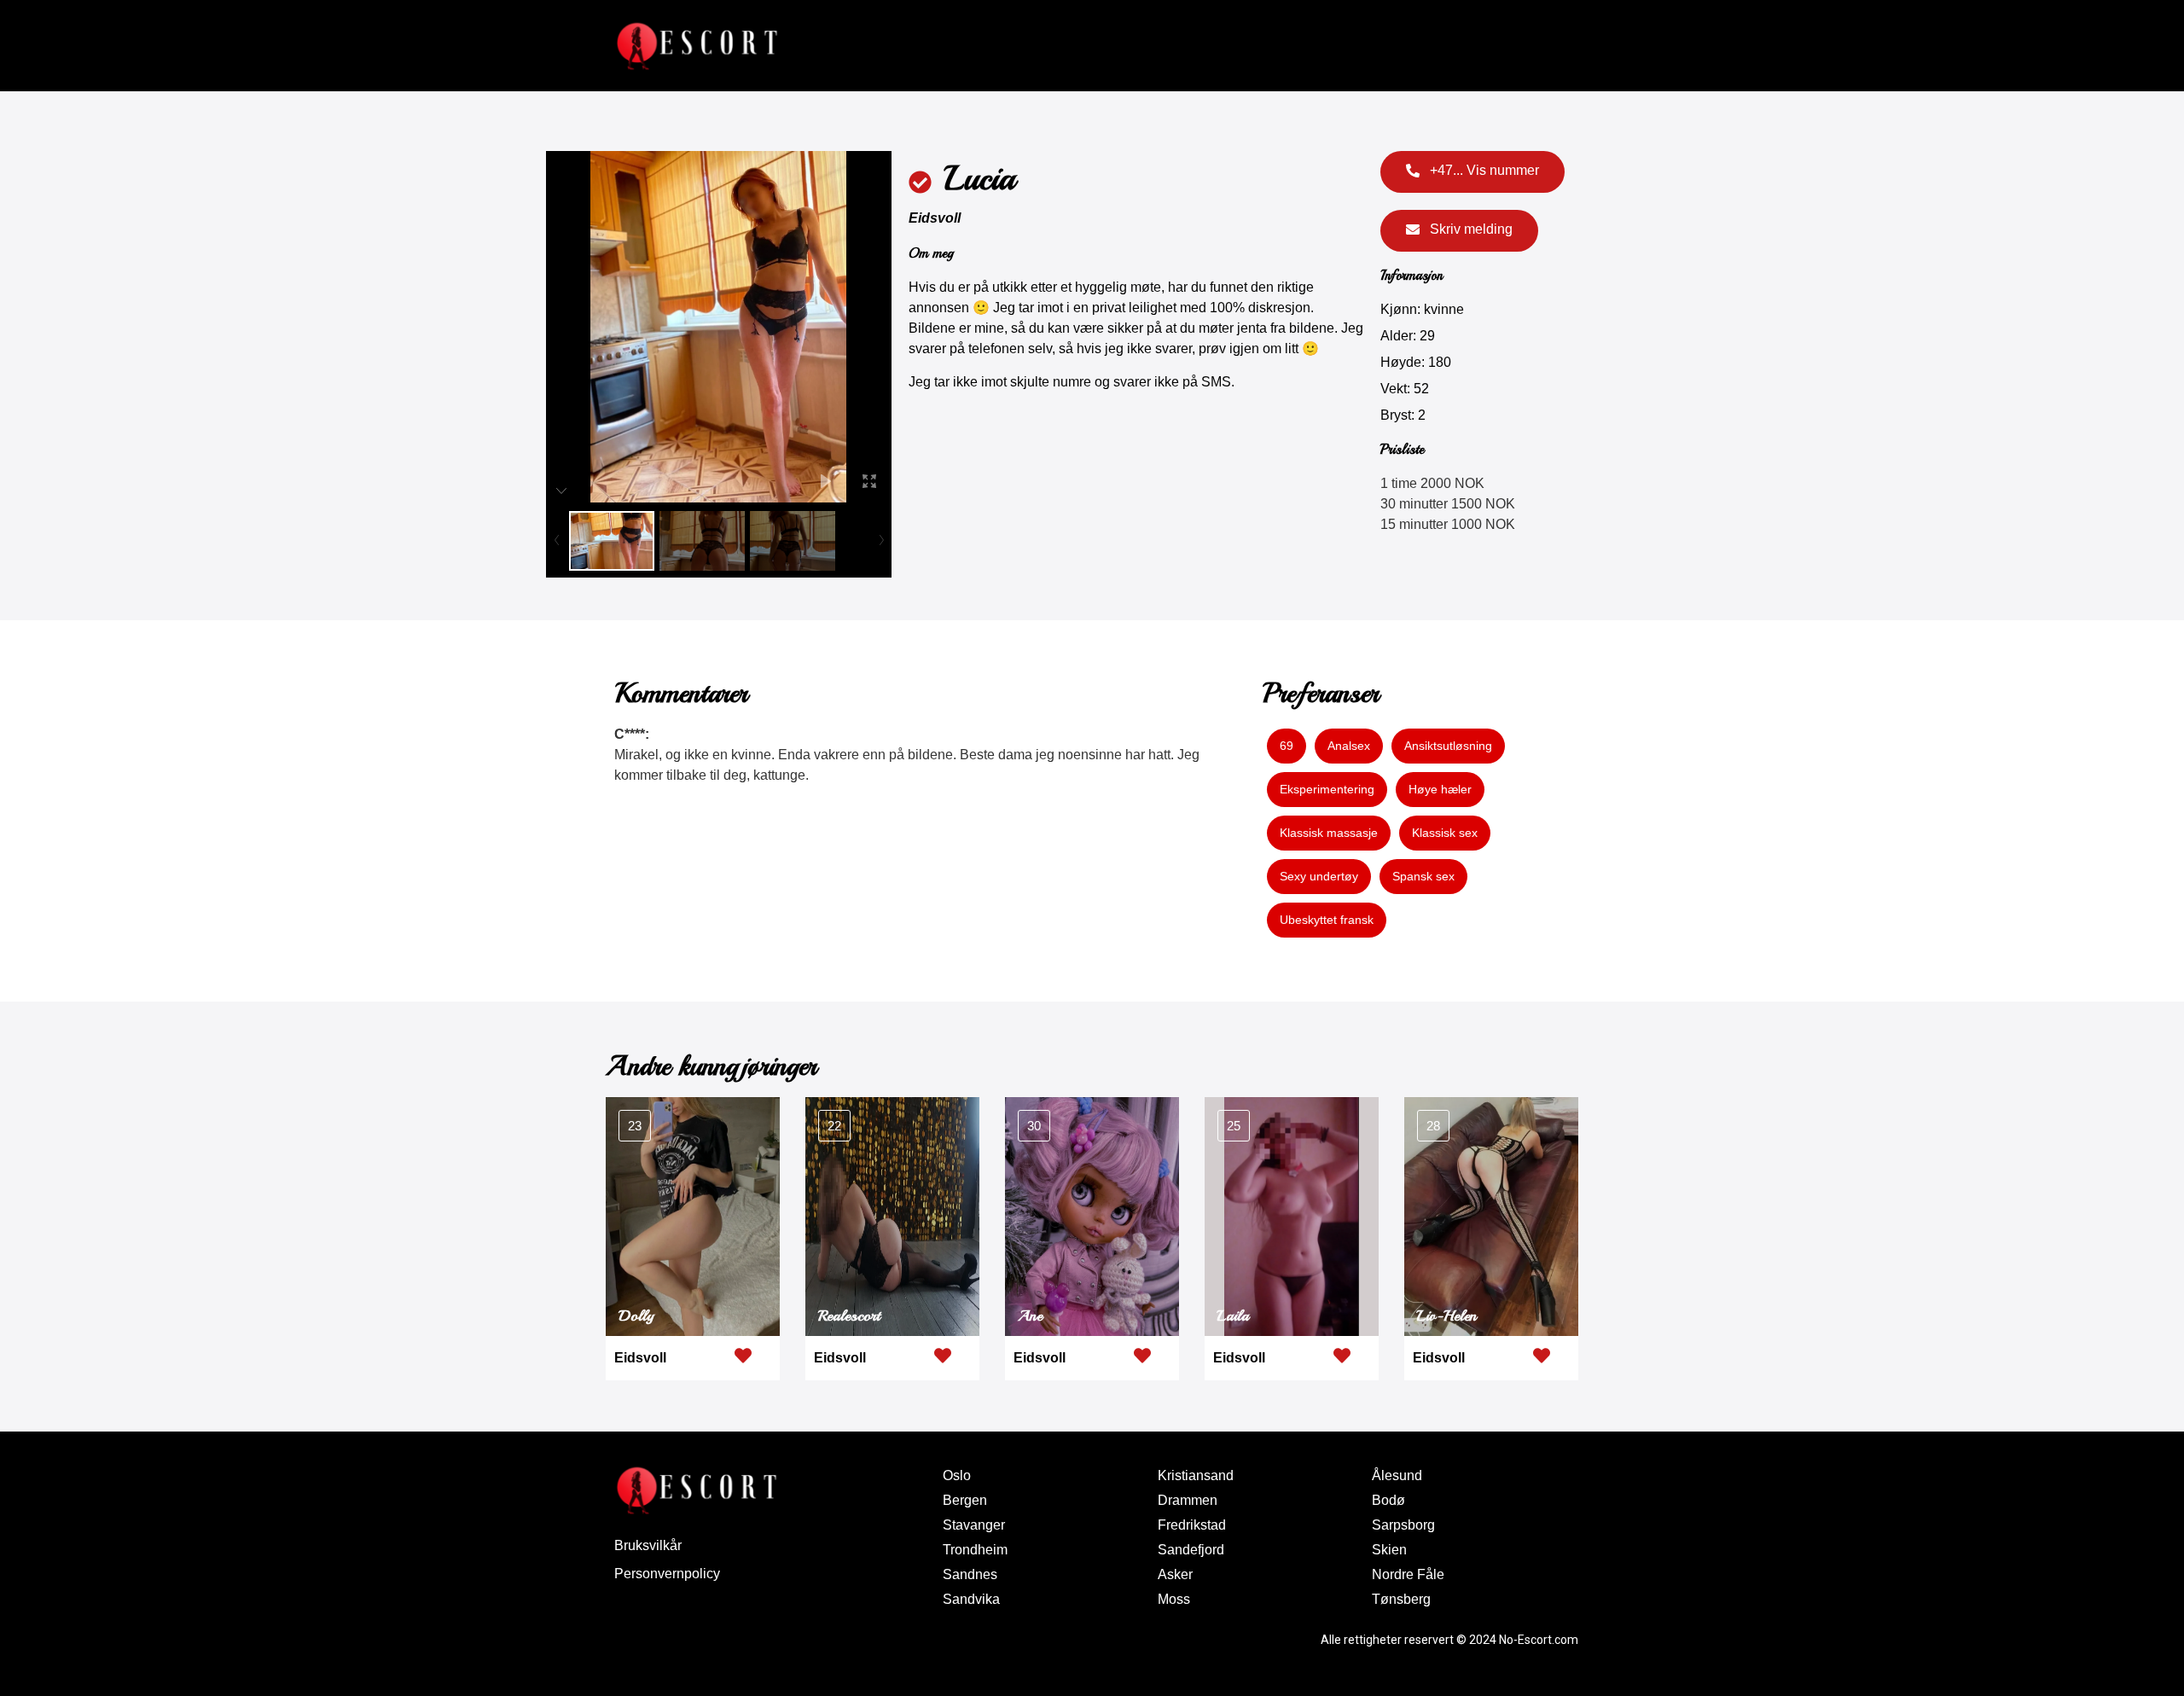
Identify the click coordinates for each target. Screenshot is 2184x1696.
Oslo (957, 1475)
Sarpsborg (1403, 1525)
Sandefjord (1191, 1550)
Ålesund (1397, 1475)
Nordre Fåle (1408, 1574)
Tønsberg (1401, 1599)
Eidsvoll (935, 218)
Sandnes (970, 1574)
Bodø (1388, 1500)
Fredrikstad (1192, 1525)
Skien (1389, 1550)
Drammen (1188, 1500)
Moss (1174, 1599)
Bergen (965, 1500)
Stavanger (974, 1525)
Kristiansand (1196, 1475)
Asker (1175, 1574)
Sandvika (971, 1599)
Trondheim (975, 1550)
